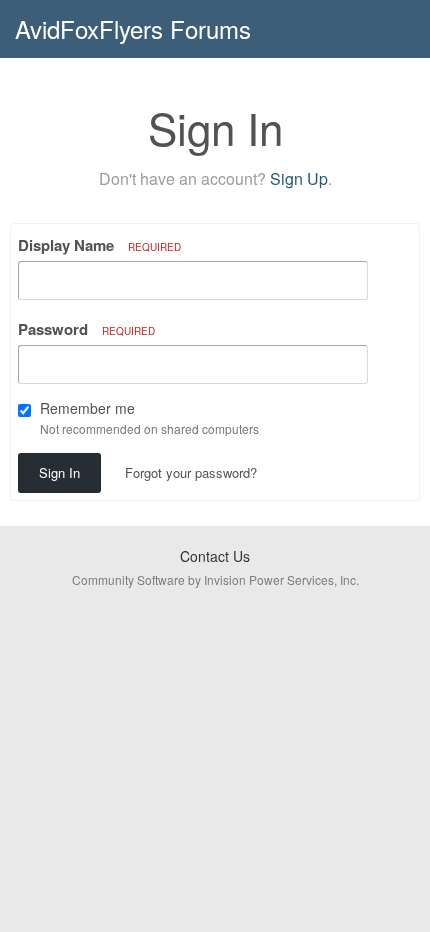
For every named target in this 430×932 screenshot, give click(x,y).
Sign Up (299, 178)
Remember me (87, 408)
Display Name (99, 245)
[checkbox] (24, 410)
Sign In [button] (59, 472)
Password (86, 329)
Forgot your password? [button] (191, 472)
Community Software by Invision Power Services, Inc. (215, 579)
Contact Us (215, 556)
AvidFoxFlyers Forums (133, 28)
